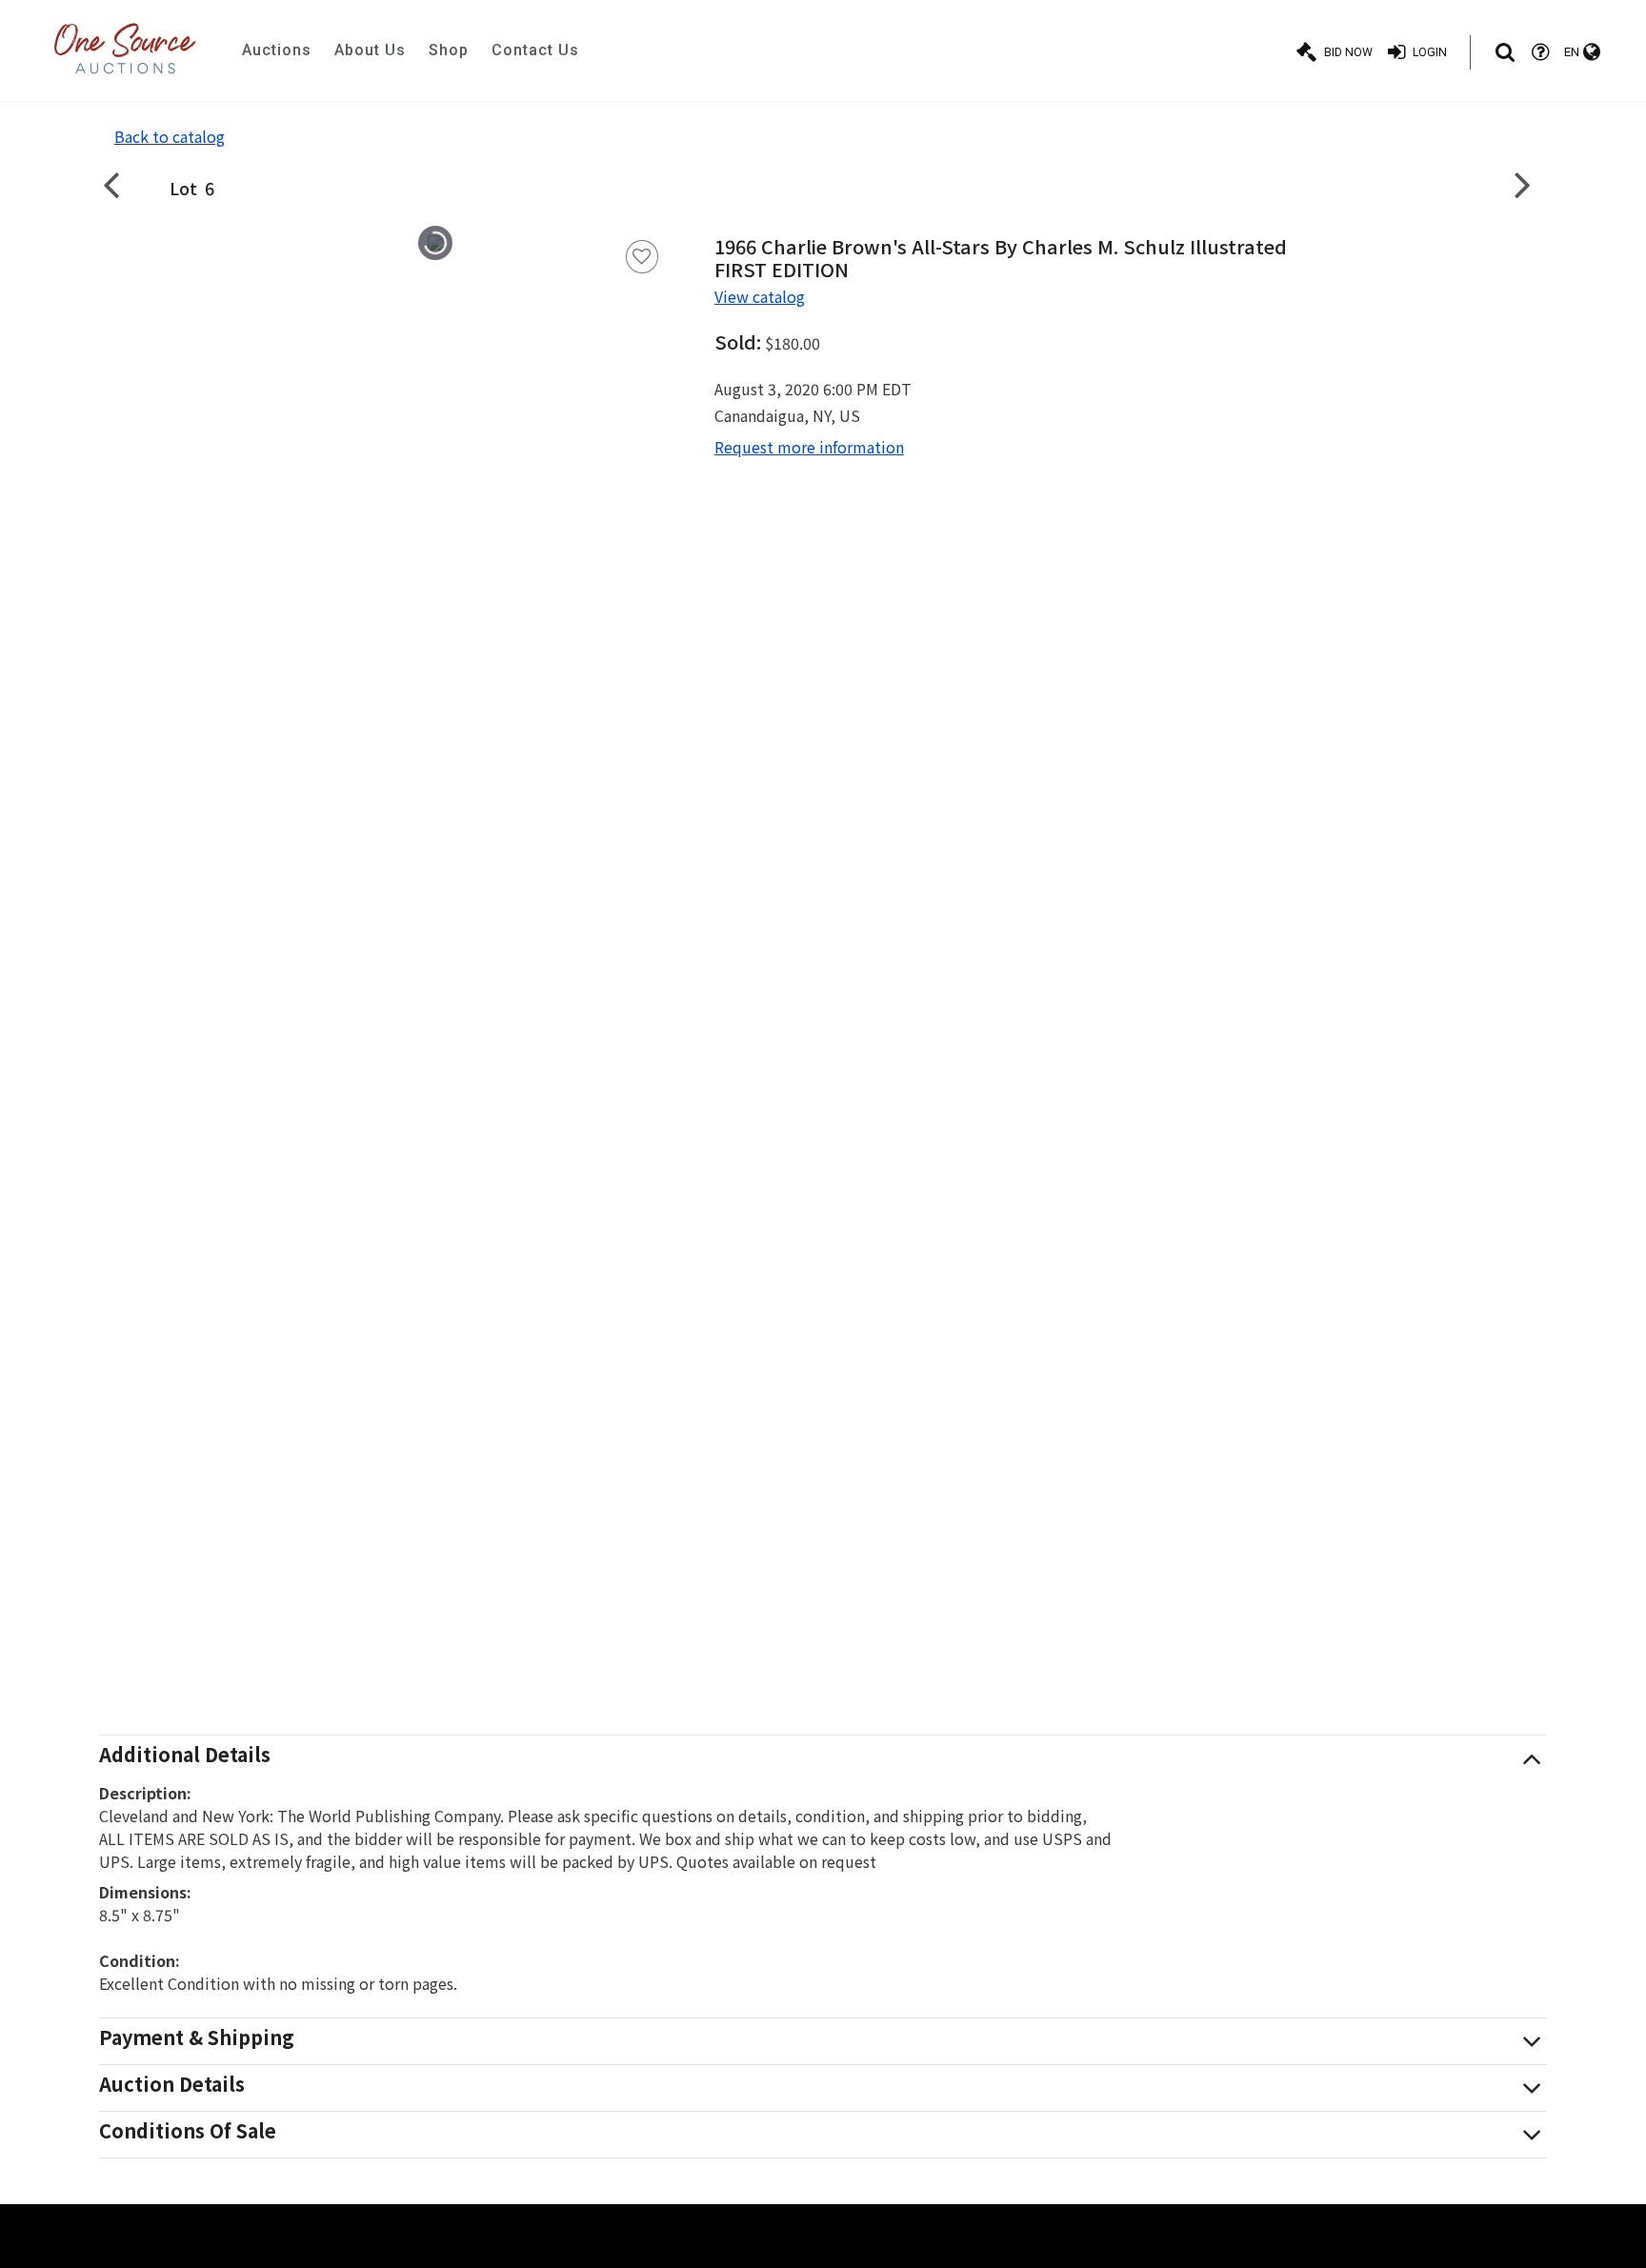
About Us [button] (370, 50)
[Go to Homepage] (125, 50)
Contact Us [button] (535, 50)
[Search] (1505, 52)
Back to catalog (170, 136)
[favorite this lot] (642, 257)
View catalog (760, 296)
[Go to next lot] (1523, 184)
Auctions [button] (277, 50)
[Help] (1540, 52)
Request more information (809, 447)
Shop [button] (449, 50)
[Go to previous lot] (123, 184)
